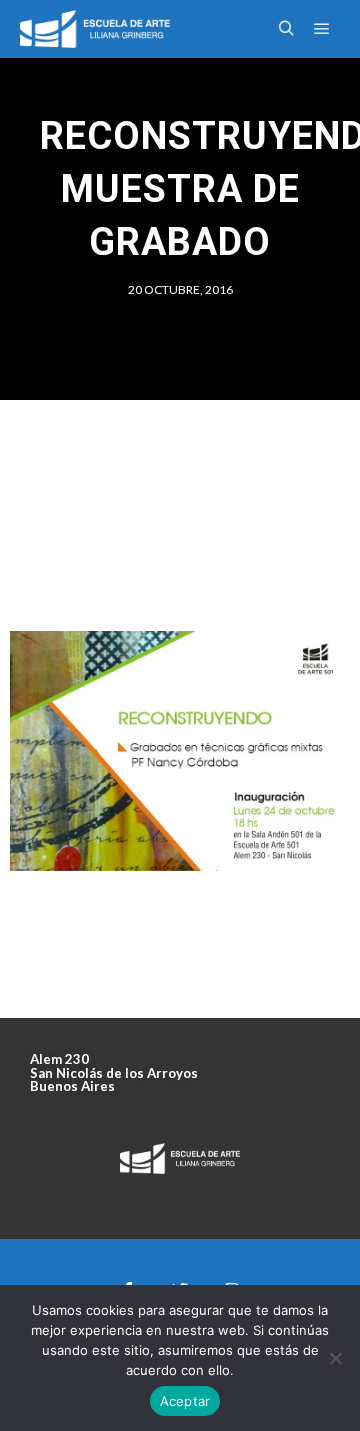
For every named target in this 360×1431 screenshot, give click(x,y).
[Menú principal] (322, 29)
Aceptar (185, 1401)
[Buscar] (286, 29)
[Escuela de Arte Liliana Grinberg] (95, 29)
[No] (335, 1358)
